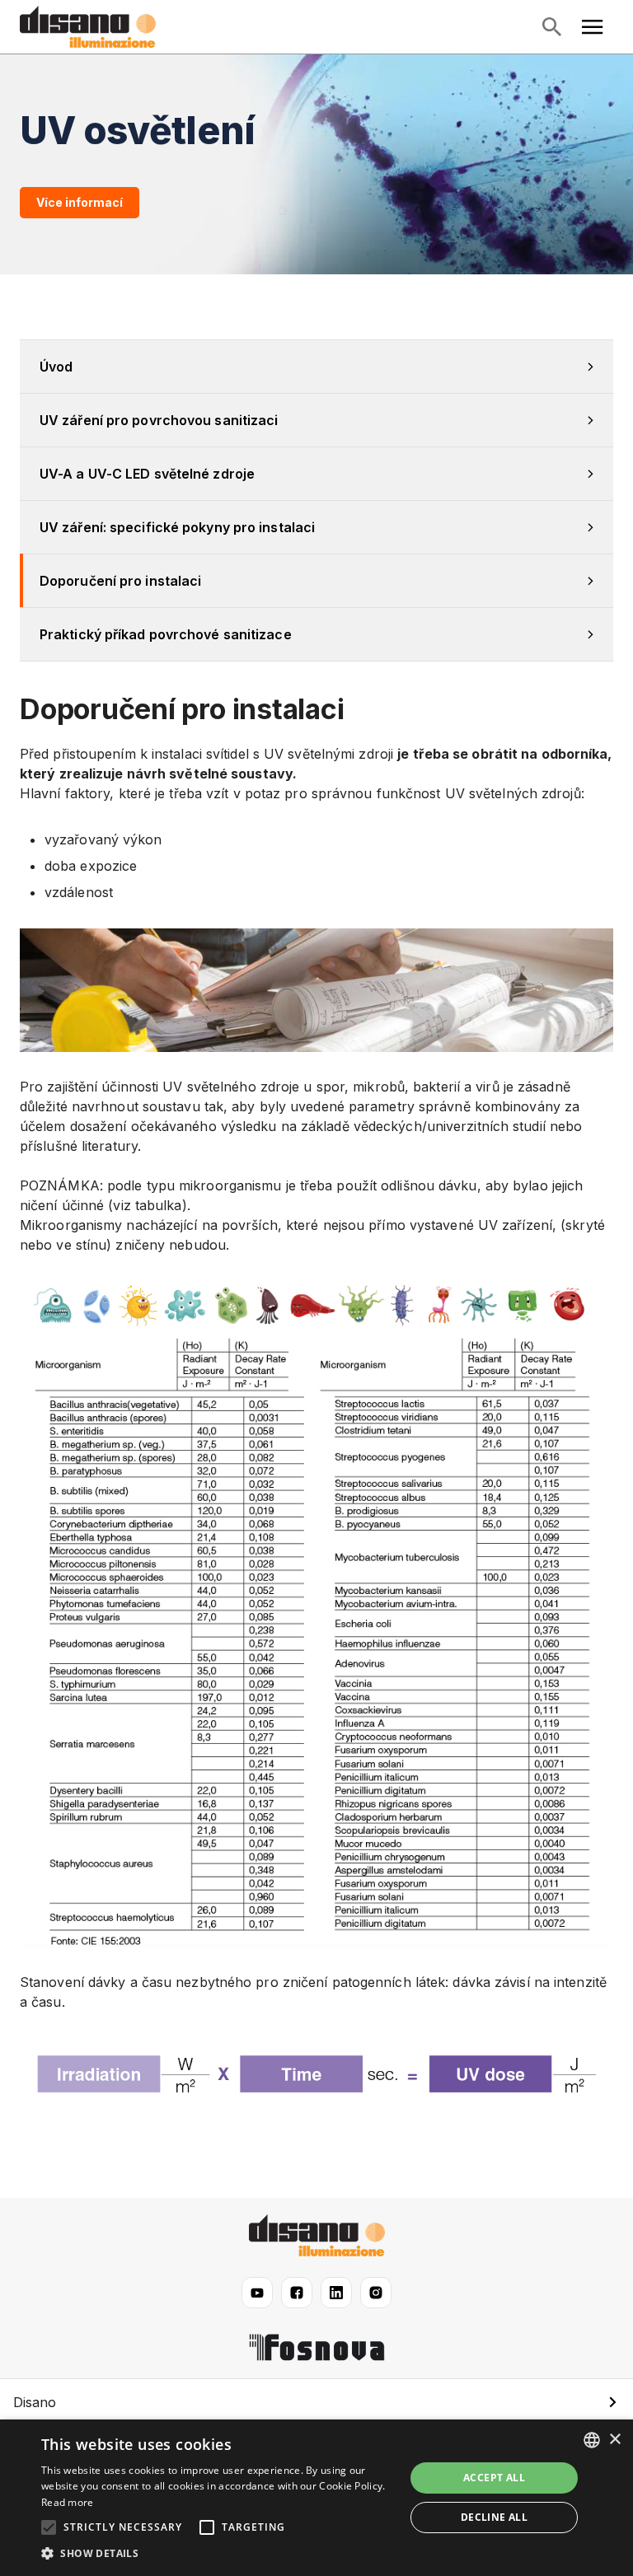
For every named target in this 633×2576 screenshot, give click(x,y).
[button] (316, 2402)
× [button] (614, 2440)
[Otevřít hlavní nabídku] (593, 27)
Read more (68, 2502)
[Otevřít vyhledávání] (551, 27)
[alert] (316, 2498)
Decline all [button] (494, 2517)
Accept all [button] (494, 2478)
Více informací (80, 202)
